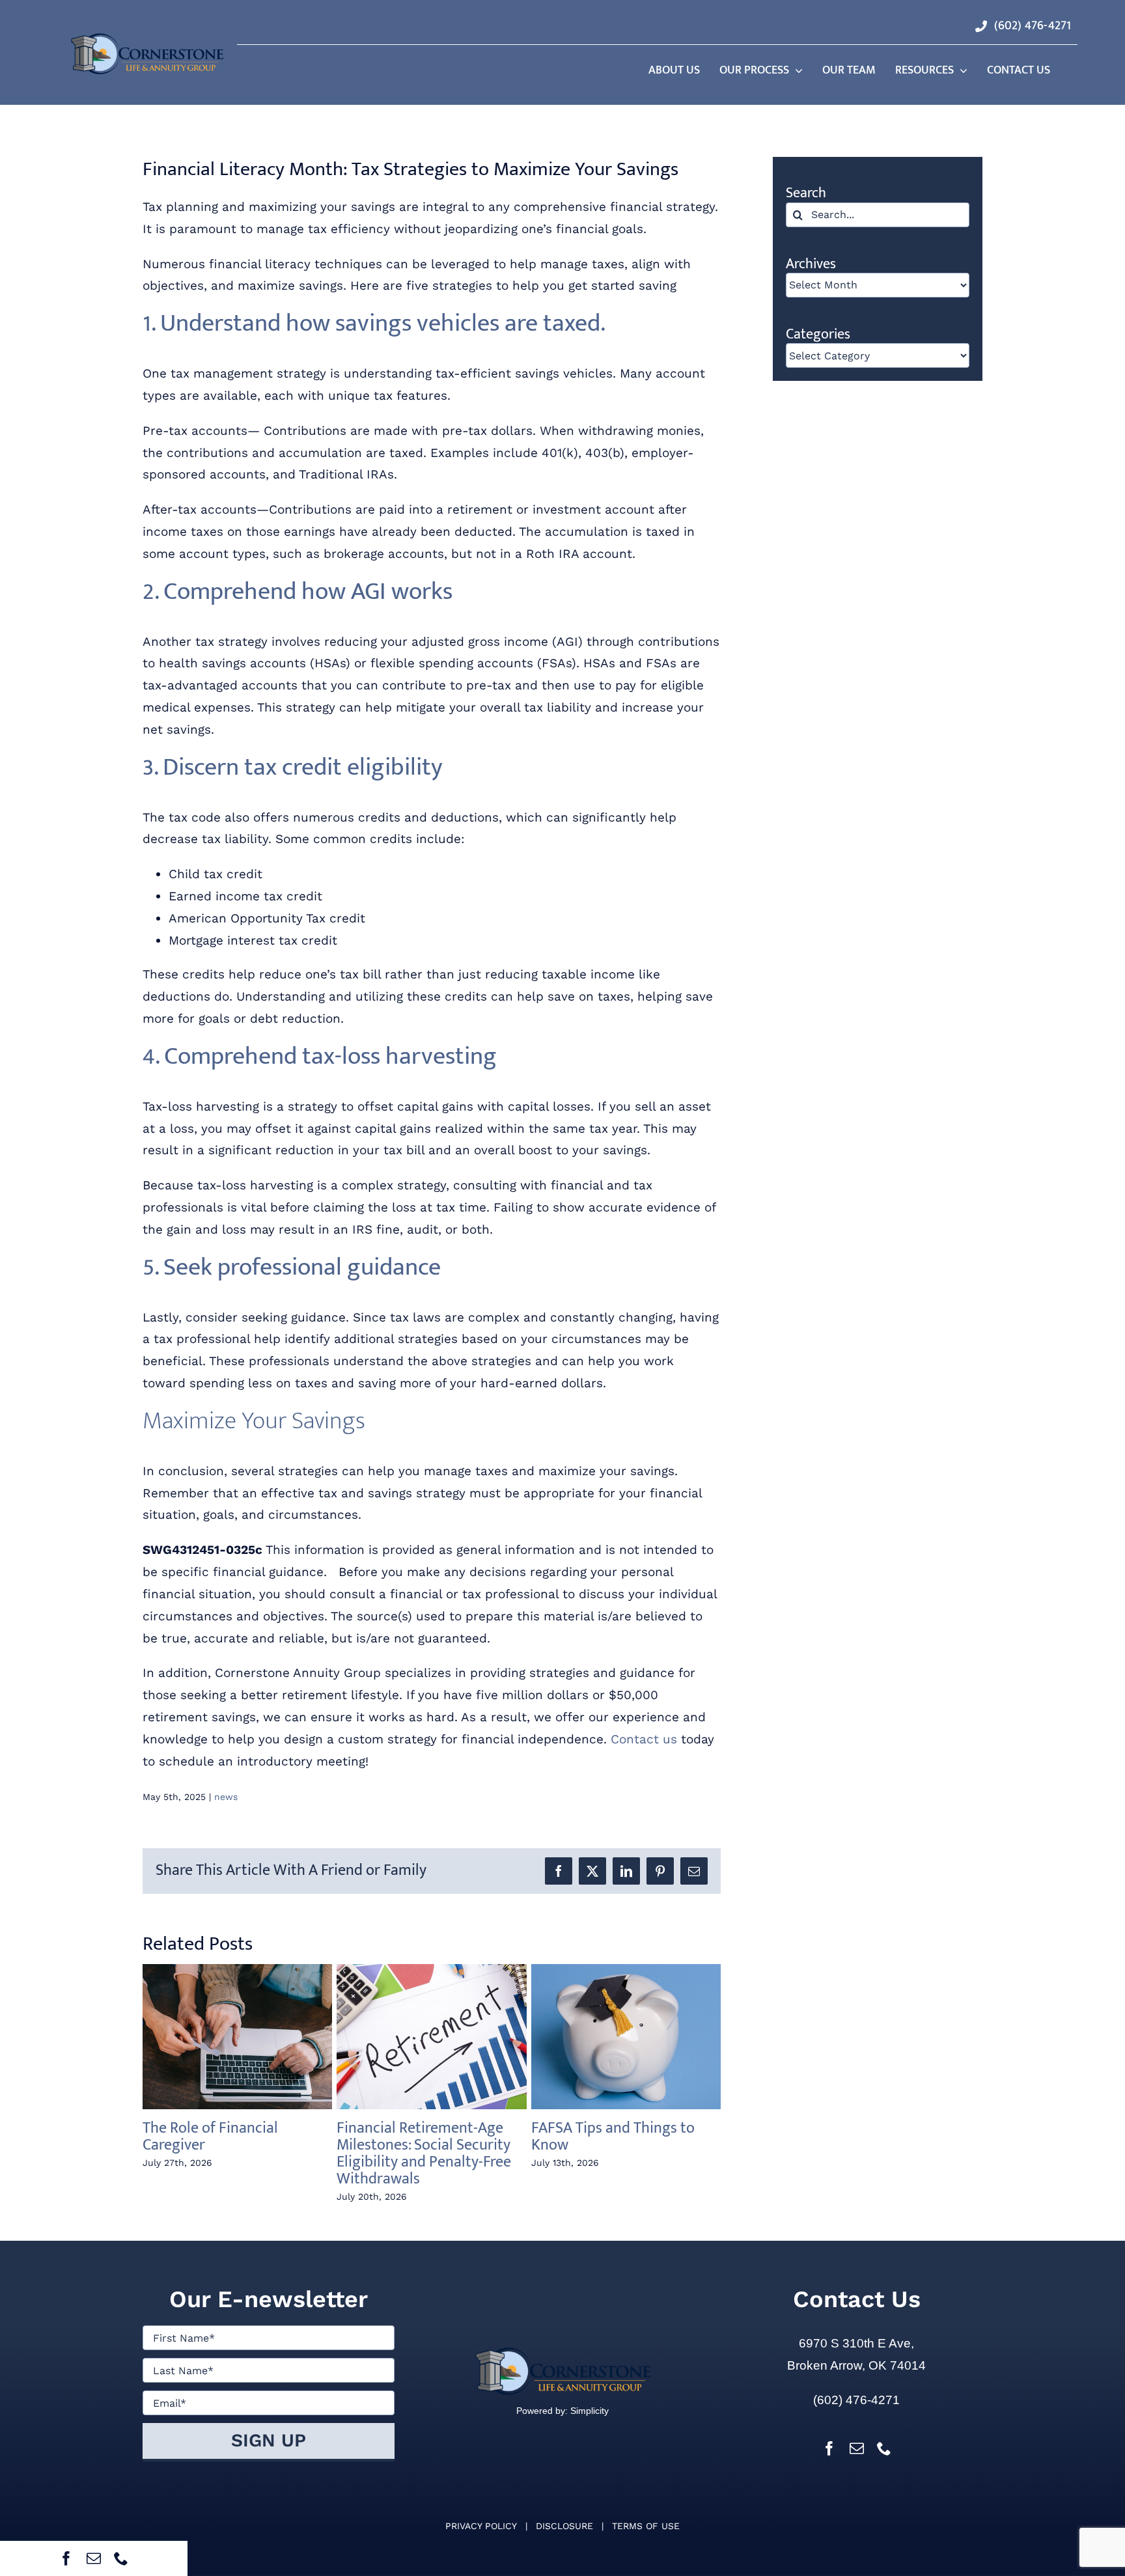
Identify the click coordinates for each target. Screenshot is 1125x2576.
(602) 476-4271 (856, 2400)
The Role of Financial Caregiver (210, 2137)
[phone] (121, 2558)
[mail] (94, 2558)
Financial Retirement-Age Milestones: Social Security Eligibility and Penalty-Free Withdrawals (424, 2154)
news (226, 1797)
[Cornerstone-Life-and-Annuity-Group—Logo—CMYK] (147, 36)
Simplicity (588, 2411)
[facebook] (66, 2558)
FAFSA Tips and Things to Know (613, 2137)
